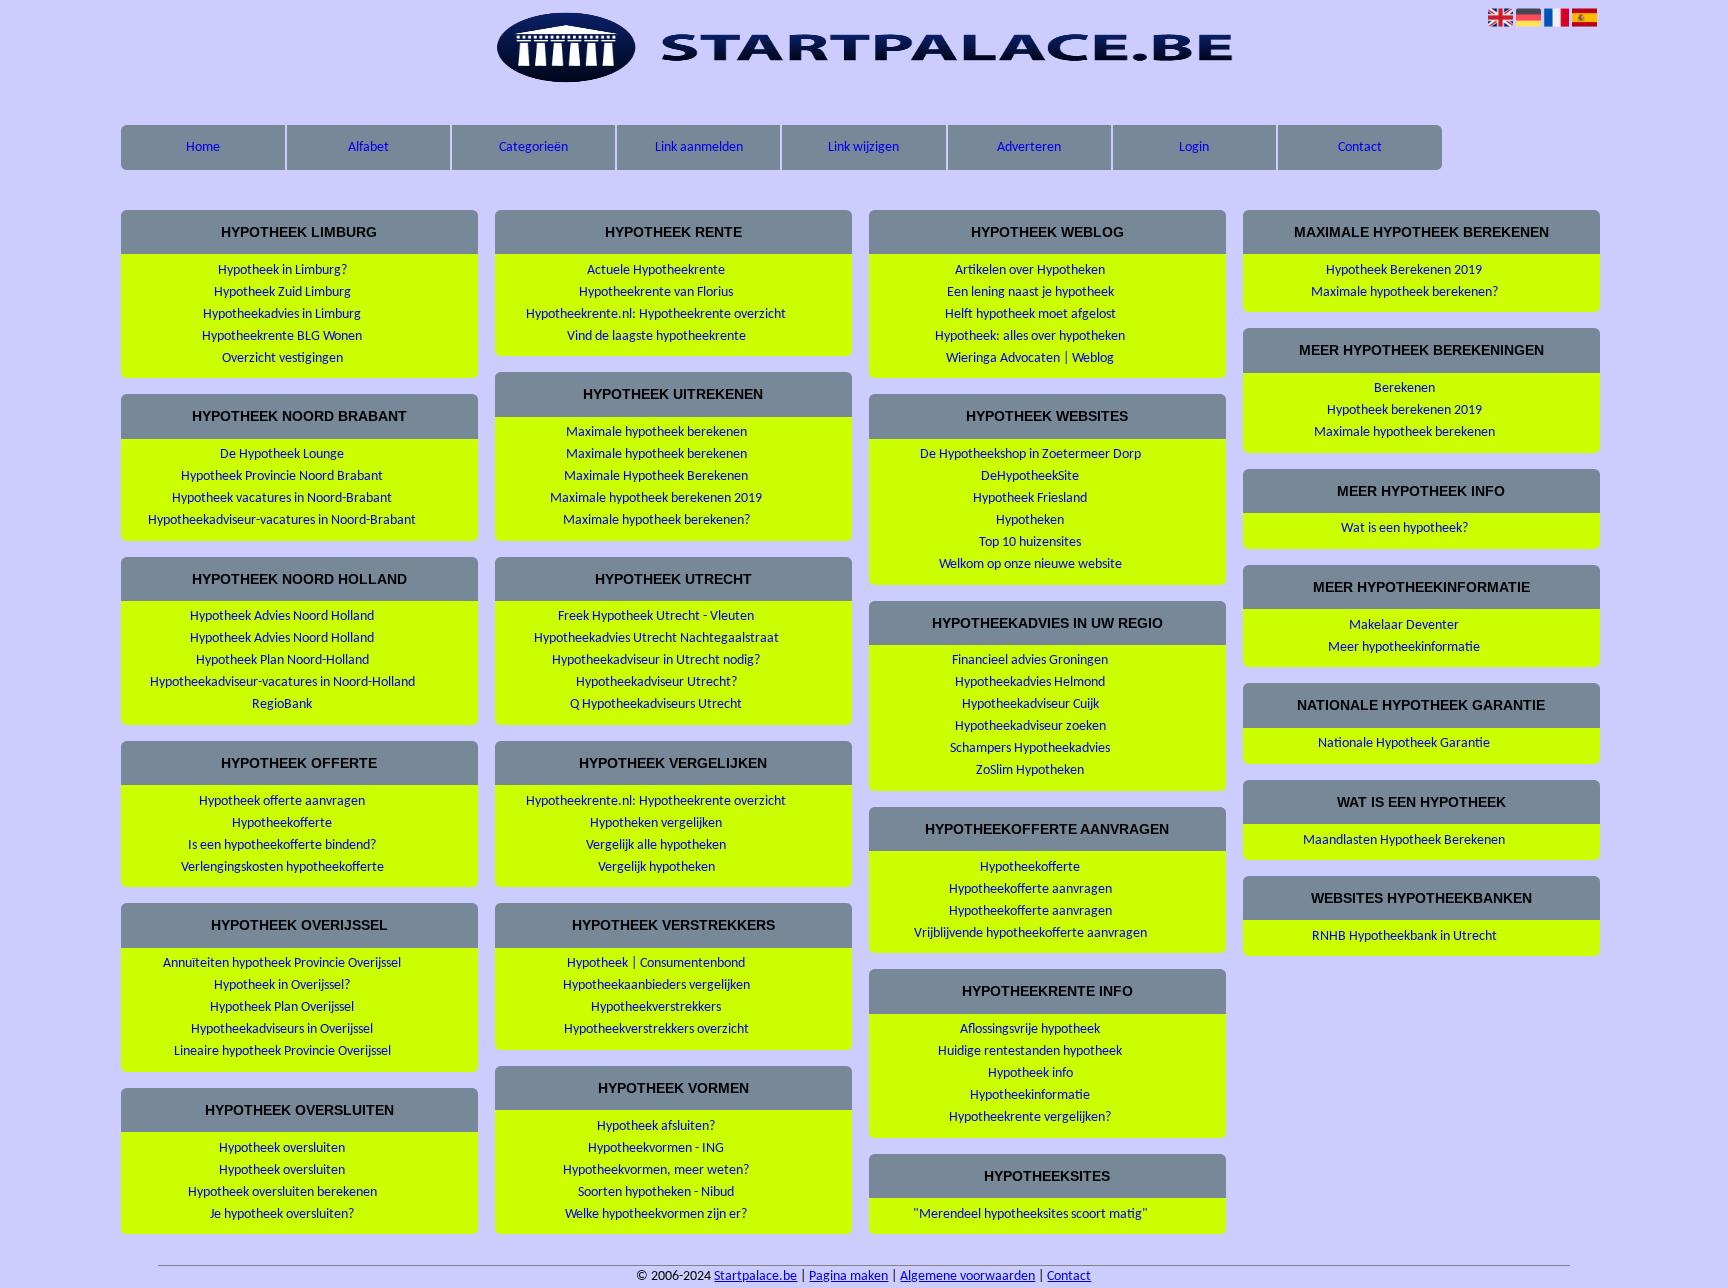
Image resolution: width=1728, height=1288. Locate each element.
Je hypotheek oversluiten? (282, 1214)
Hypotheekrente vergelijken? (1030, 1117)
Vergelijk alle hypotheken (656, 845)
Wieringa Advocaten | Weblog (1030, 358)
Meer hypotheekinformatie (1404, 647)
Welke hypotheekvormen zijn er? (656, 1214)
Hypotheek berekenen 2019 (1404, 410)
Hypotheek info (1030, 1073)
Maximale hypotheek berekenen (656, 432)
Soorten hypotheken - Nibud (656, 1192)
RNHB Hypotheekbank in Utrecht (1404, 936)
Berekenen (1404, 388)
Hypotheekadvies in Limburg (282, 314)
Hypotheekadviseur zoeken (1030, 726)
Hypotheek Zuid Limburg (282, 292)
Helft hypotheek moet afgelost (1030, 314)
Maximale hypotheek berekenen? (656, 520)
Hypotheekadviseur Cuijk (1030, 704)
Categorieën (533, 147)
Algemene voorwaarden (967, 1276)
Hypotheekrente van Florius (656, 292)
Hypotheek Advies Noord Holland (282, 616)
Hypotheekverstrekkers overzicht (656, 1029)
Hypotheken (1030, 520)
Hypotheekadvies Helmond (1030, 682)
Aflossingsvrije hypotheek (1030, 1029)
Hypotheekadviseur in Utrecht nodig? (656, 660)
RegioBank (282, 704)
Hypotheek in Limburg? (282, 270)
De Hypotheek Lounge (282, 454)
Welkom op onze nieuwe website (1030, 564)
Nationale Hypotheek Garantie (1404, 743)
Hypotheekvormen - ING (656, 1148)
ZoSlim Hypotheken (1030, 770)
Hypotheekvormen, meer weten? (656, 1170)
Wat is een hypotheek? (1404, 528)
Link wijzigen (863, 147)
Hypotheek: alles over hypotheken (1030, 336)
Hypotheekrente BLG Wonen (282, 336)
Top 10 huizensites (1030, 542)
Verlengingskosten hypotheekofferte (282, 867)
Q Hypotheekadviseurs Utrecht (656, 704)
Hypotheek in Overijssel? (282, 985)
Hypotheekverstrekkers (656, 1007)
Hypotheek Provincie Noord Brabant (282, 476)
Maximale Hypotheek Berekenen (656, 476)
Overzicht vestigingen (282, 358)
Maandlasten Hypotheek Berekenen (1404, 840)
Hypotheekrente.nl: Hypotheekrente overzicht (656, 314)
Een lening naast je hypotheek (1030, 292)
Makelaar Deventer (1404, 625)
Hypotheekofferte (282, 823)
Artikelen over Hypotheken (1030, 270)
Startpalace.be (755, 1276)
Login (1194, 147)
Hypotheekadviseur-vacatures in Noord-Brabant (282, 520)
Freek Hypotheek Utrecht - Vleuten (656, 616)
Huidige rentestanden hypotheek (1030, 1051)
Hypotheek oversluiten (282, 1148)
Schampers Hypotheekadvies (1030, 748)
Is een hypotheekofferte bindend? (282, 845)
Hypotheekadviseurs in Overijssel (282, 1029)
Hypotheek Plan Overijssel (282, 1007)
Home (203, 147)
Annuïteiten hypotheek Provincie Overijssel (282, 963)
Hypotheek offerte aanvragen (282, 801)
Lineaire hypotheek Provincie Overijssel (282, 1051)
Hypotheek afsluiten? (656, 1126)
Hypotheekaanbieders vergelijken (656, 985)
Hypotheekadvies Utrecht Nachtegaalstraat (656, 638)
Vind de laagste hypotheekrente (656, 336)
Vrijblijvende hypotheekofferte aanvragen (1030, 933)
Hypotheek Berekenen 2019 (1404, 270)
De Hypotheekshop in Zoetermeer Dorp (1030, 454)
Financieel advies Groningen (1030, 660)
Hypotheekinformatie (1030, 1095)
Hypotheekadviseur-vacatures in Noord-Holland (282, 682)
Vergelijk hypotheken (656, 867)
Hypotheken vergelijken (656, 823)
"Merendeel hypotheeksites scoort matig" (1030, 1214)
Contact (1360, 147)
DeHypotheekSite (1030, 476)
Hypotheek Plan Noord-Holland (282, 660)
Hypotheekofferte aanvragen (1030, 889)
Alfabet (368, 147)
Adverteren (1029, 147)
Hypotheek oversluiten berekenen (282, 1192)
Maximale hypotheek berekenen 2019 (656, 498)
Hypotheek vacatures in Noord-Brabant (282, 498)
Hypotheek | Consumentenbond (656, 963)
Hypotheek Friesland (1030, 498)
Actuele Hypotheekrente (656, 270)
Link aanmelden (699, 147)
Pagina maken (848, 1276)
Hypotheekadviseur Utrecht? (656, 682)
